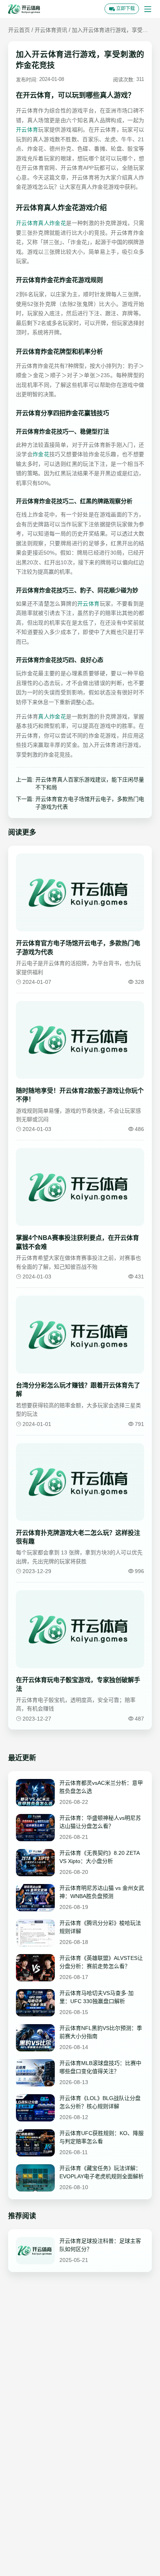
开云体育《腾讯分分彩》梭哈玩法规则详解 (100, 1927)
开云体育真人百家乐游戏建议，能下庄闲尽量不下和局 (90, 783)
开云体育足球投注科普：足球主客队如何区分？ (100, 2245)
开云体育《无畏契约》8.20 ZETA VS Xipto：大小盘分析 (99, 1857)
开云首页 (19, 30)
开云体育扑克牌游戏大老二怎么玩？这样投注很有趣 (78, 1537)
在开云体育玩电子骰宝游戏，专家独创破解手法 (78, 1684)
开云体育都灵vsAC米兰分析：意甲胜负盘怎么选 (101, 1787)
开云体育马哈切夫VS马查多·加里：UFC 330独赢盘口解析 (97, 1997)
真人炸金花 (52, 716)
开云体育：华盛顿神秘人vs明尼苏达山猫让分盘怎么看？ (100, 1822)
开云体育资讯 (51, 30)
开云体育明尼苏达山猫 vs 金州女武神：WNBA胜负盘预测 (102, 1892)
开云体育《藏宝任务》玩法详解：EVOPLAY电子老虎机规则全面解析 (102, 2172)
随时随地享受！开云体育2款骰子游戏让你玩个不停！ (80, 1095)
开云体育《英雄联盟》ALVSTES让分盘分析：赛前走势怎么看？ (101, 1962)
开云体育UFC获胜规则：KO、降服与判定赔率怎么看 (102, 2137)
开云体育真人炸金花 (41, 223)
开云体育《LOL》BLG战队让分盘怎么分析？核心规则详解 (100, 2102)
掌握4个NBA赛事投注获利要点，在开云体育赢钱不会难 (77, 1242)
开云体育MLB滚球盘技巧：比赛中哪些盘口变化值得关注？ (100, 2067)
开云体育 (27, 130)
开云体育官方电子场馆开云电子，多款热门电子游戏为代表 (90, 803)
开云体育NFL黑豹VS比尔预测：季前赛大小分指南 (101, 2032)
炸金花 (41, 454)
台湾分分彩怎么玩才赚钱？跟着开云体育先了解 (78, 1390)
